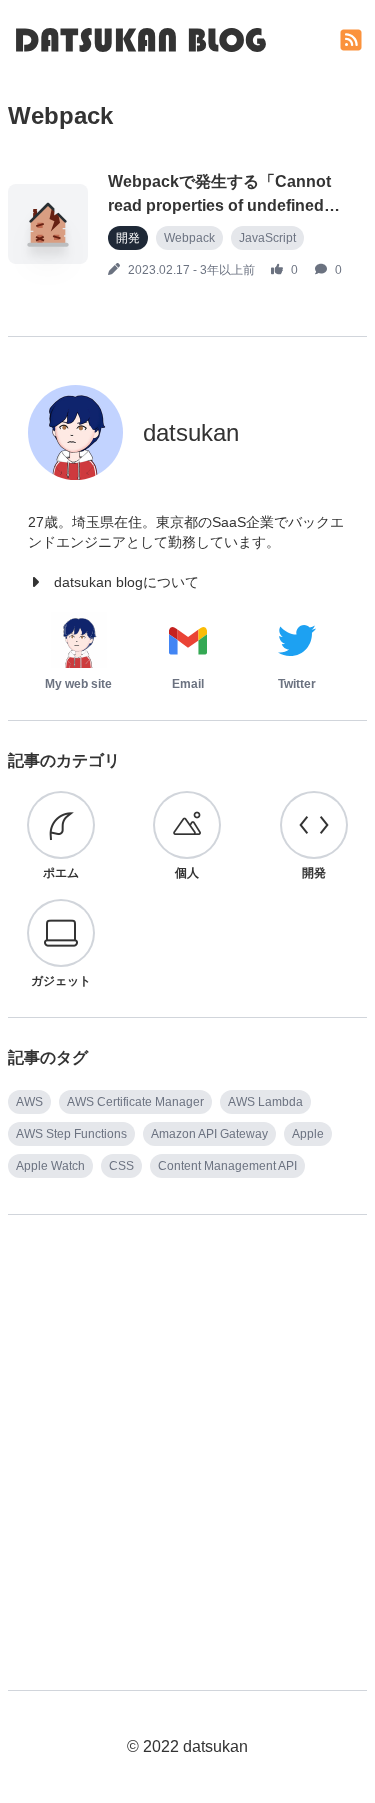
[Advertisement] (187, 1430)
